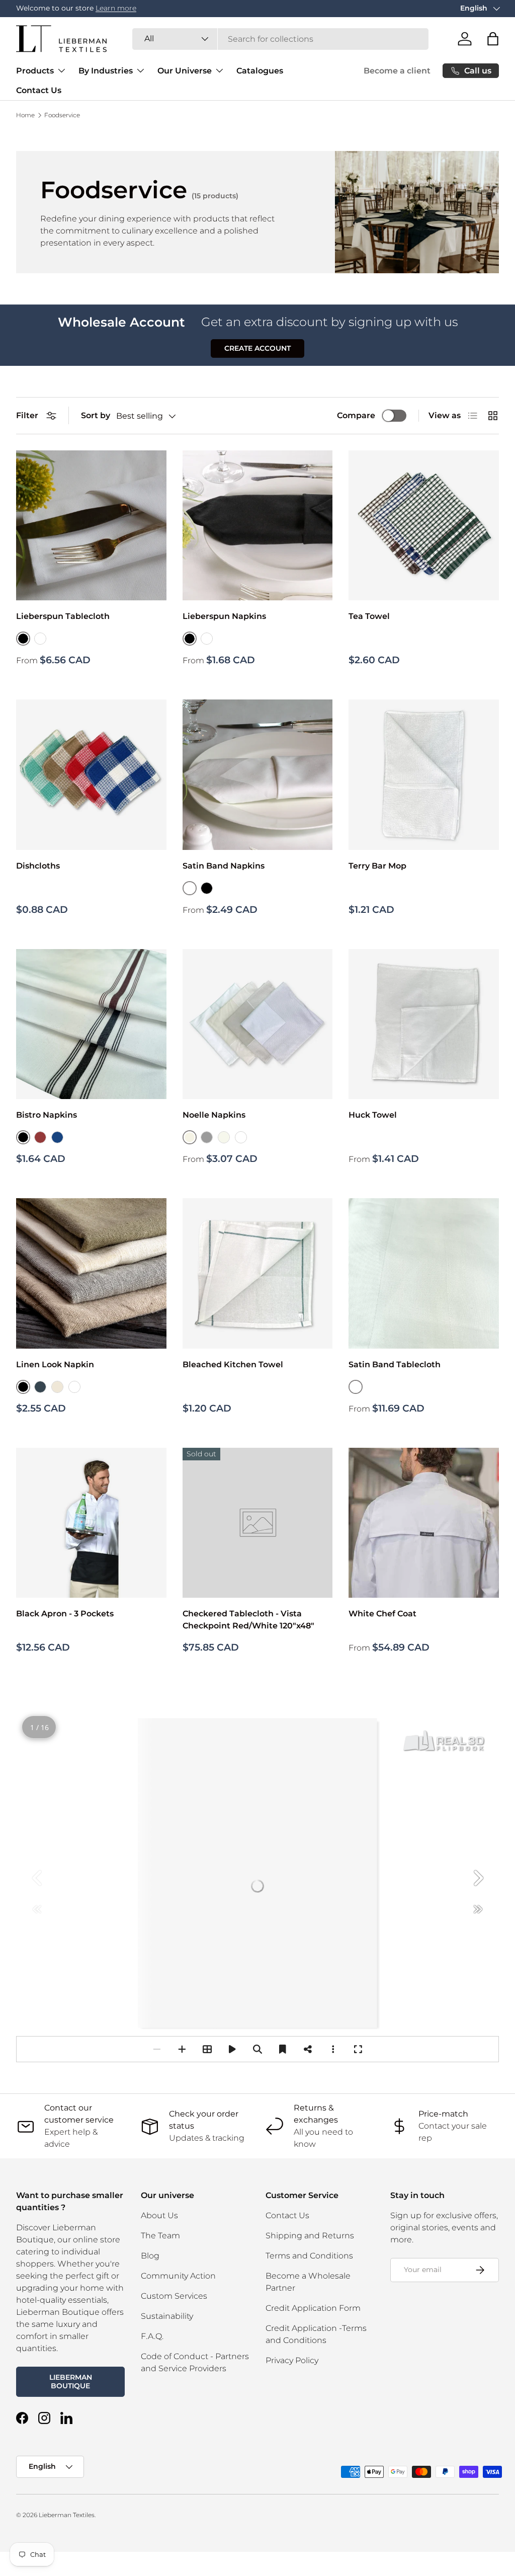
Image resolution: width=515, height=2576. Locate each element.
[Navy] (57, 1137)
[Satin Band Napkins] (258, 775)
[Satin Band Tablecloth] (424, 1273)
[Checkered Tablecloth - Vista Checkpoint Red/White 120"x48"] (258, 1523)
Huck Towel (373, 1115)
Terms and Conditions (309, 2256)
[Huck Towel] (424, 1024)
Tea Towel (369, 616)
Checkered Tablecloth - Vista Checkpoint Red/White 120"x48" (248, 1620)
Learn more (116, 8)
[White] (40, 639)
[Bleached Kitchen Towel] (258, 1273)
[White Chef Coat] (424, 1523)
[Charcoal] (40, 1387)
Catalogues (260, 71)
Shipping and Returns (310, 2236)
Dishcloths (38, 866)
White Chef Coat (382, 1614)
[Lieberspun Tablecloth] (91, 526)
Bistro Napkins (47, 1115)
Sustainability (167, 2316)
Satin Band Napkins (224, 866)
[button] (493, 39)
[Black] (207, 888)
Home (25, 115)
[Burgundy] (40, 1137)
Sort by (96, 415)
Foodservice (62, 115)
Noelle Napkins (214, 1115)
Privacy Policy (292, 2360)
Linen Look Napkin (55, 1364)
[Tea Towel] (424, 526)
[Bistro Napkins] (91, 1024)
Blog (150, 2256)
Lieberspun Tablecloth (63, 616)
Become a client (397, 71)
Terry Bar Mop (377, 866)
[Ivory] (224, 1137)
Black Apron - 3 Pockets (65, 1614)
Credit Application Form (313, 2308)
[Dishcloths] (91, 775)
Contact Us (39, 90)
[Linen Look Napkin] (91, 1273)
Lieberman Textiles (67, 2515)
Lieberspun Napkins (224, 616)
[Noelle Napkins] (258, 1024)
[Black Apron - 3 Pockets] (91, 1523)
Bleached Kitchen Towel (233, 1364)
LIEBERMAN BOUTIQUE (71, 2382)
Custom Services (174, 2296)
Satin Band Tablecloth (395, 1364)
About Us (159, 2215)
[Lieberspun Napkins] (258, 526)
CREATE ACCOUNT (257, 348)
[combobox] (280, 39)
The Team (160, 2236)
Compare (356, 415)
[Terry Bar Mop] (424, 775)
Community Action (178, 2276)
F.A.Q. (152, 2336)
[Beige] (57, 1387)
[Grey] (207, 1137)
